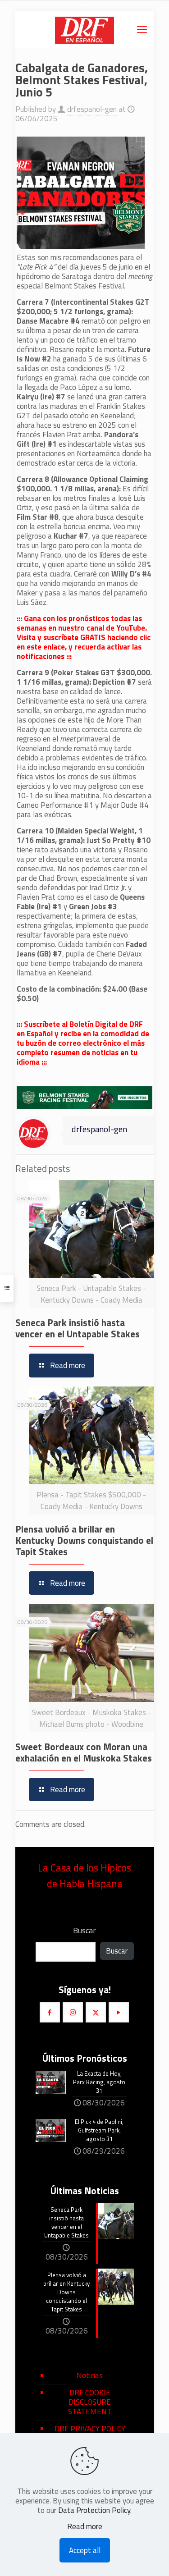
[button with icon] (50, 2012)
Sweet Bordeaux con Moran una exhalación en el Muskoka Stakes (84, 1752)
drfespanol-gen (92, 109)
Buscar (84, 1931)
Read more (85, 2527)
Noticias (90, 2375)
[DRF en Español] (85, 29)
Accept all (85, 2550)
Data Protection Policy (94, 2510)
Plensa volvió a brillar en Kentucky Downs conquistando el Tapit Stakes (84, 1540)
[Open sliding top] (85, 10)
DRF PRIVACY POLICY (90, 2429)
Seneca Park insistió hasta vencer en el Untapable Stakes (78, 1328)
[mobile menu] (142, 29)
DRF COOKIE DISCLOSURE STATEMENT (90, 2402)
